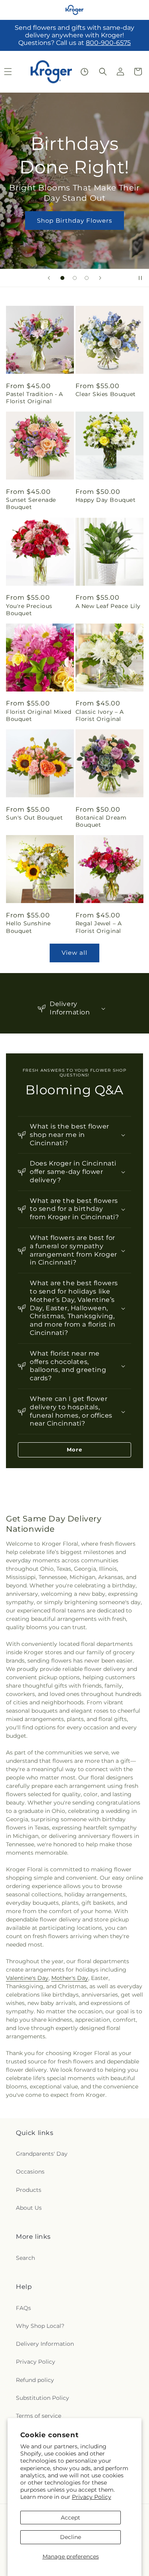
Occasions (30, 2172)
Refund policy (35, 2380)
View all (74, 953)
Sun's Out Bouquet (34, 818)
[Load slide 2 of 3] (75, 278)
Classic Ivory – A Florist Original (100, 715)
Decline (71, 2537)
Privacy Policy (92, 2497)
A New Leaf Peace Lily (108, 606)
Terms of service (39, 2416)
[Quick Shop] (84, 72)
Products (29, 2190)
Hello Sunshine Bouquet (28, 927)
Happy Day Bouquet (106, 500)
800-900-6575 (108, 43)
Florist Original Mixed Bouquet (39, 715)
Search (25, 2258)
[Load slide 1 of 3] (62, 278)
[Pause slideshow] (140, 278)
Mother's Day (70, 1978)
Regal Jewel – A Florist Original (99, 927)
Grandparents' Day (42, 2154)
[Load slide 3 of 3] (87, 278)
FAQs (23, 2308)
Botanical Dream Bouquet (101, 821)
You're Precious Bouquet (29, 610)
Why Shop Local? (40, 2326)
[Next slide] (100, 278)
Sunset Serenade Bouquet (31, 503)
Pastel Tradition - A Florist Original (35, 398)
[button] (103, 72)
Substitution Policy (43, 2398)
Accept (71, 2518)
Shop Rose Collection (75, 232)
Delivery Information (45, 2344)
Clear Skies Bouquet (106, 394)
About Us (29, 2208)
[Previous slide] (49, 278)
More (74, 1449)
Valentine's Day (27, 1978)
